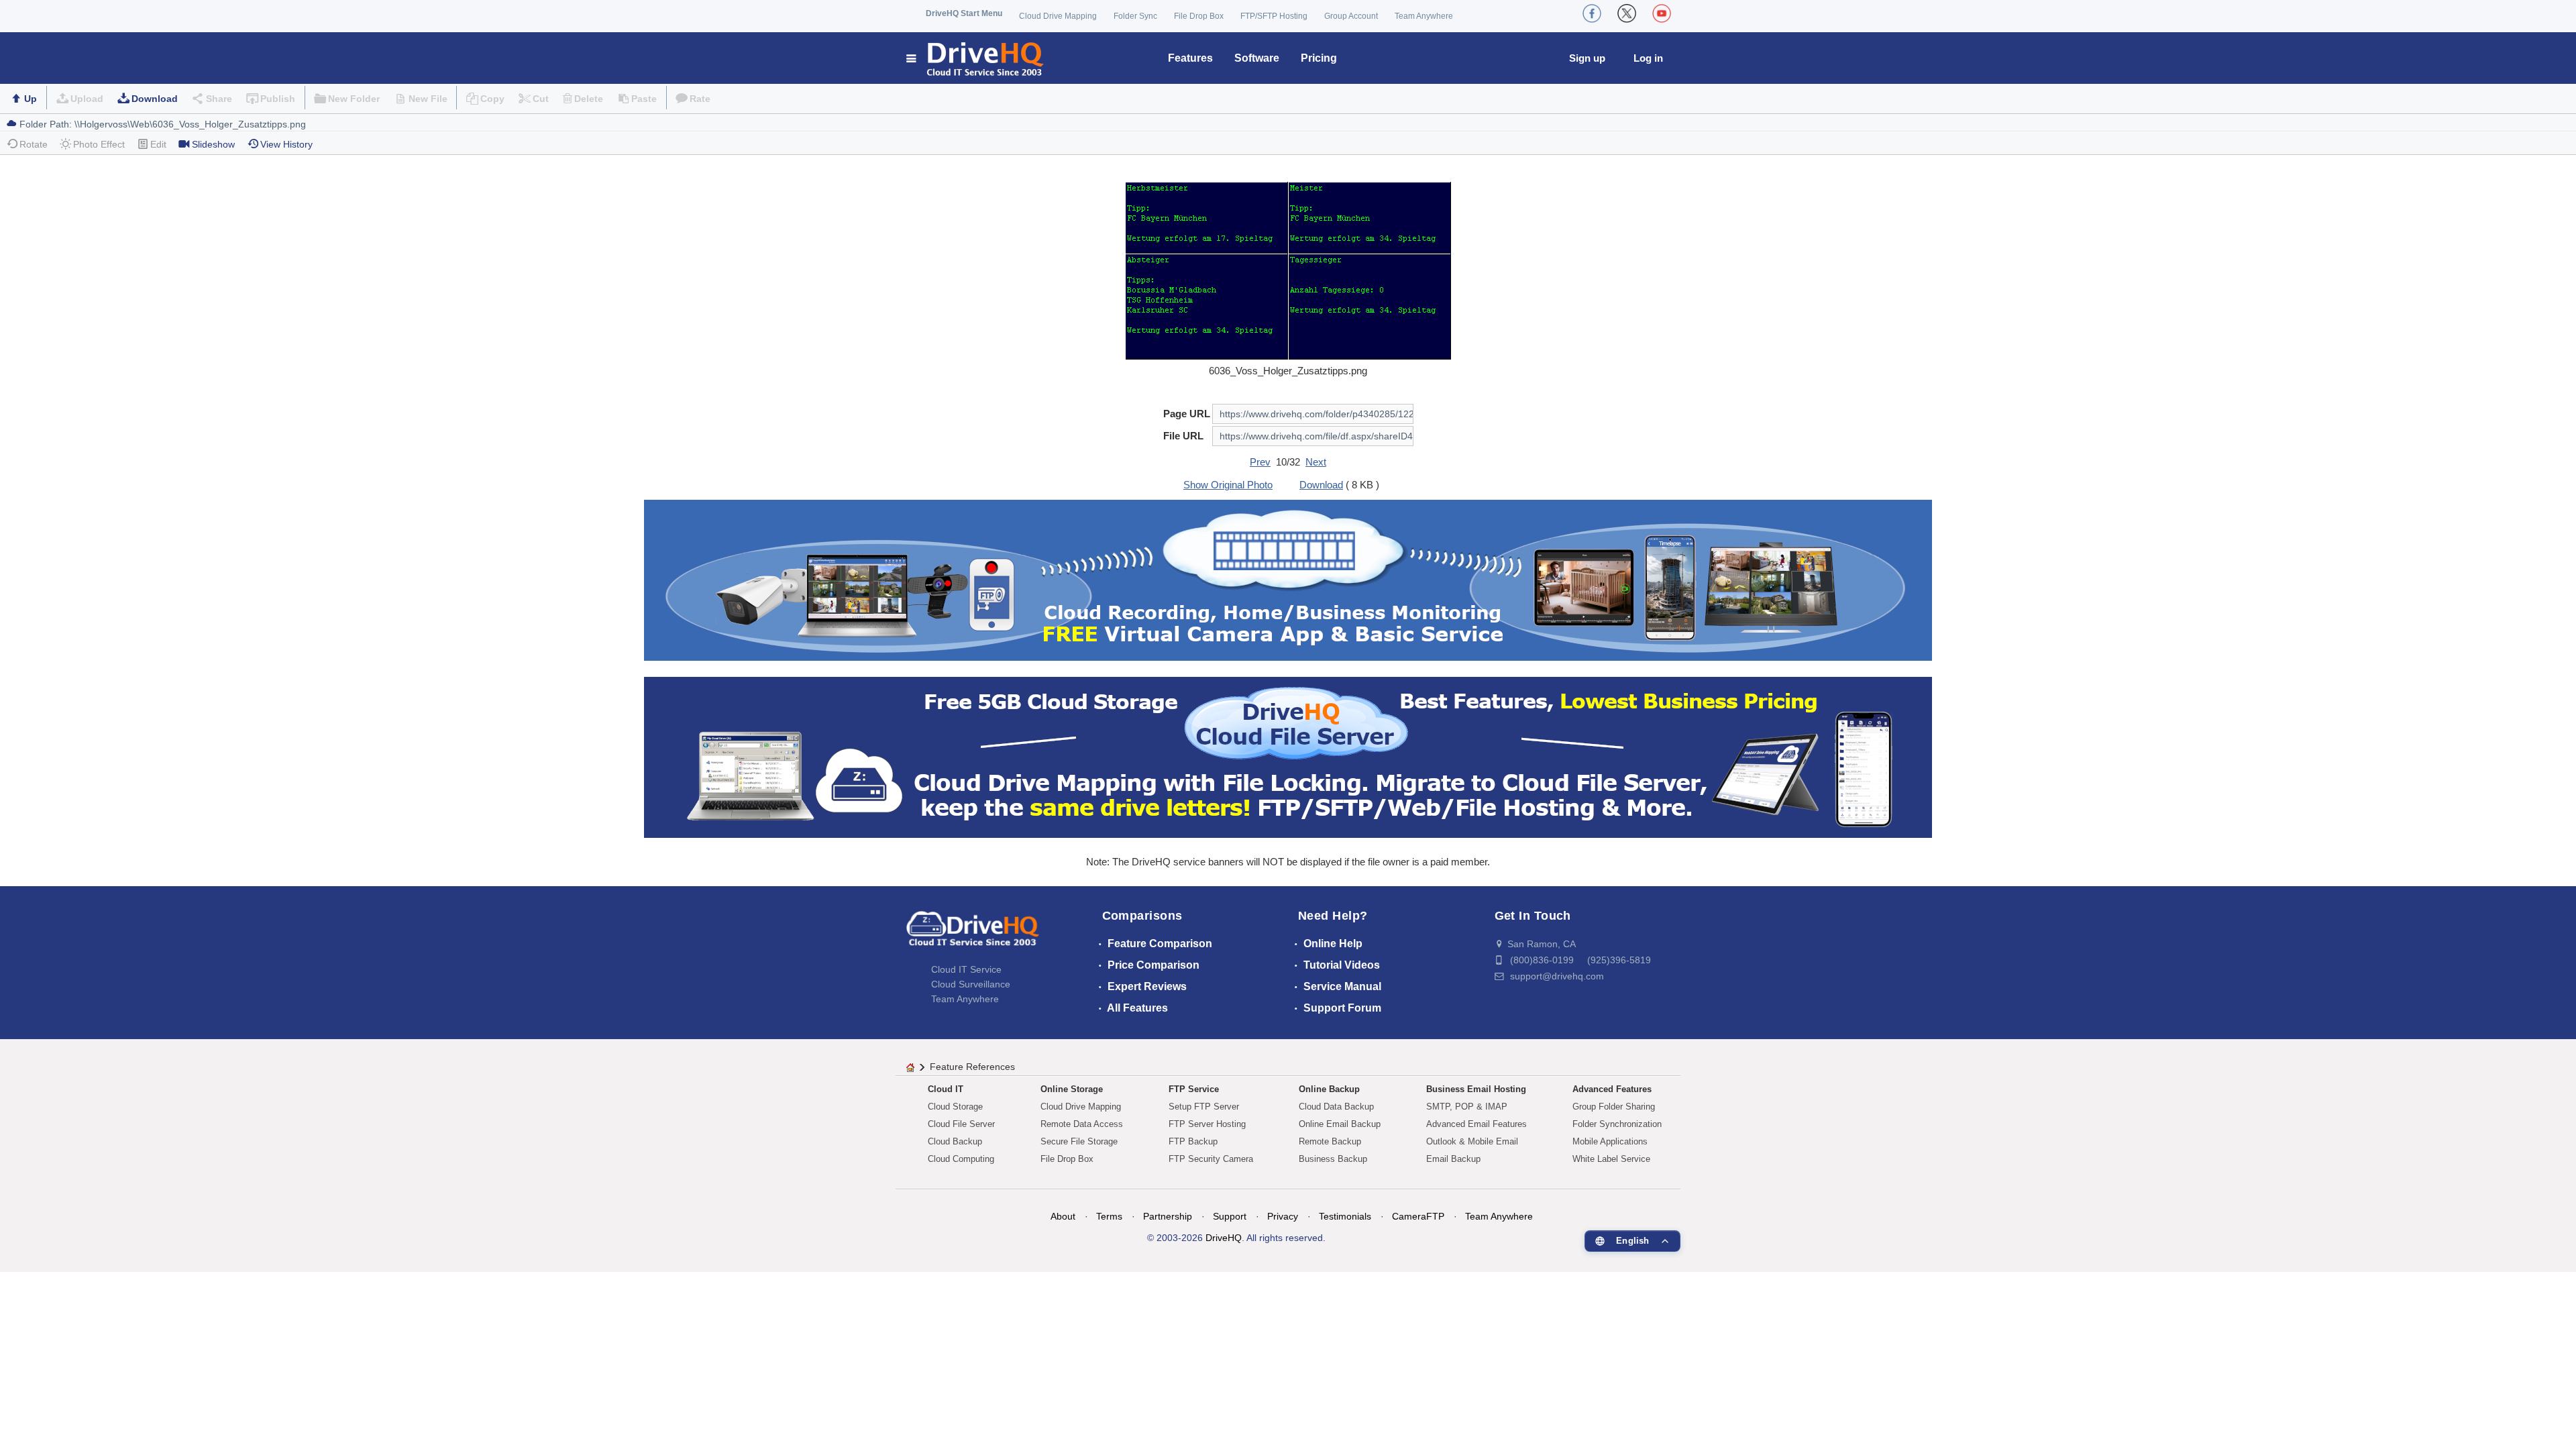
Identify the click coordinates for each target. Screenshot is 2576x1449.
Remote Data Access (1082, 1124)
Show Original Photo (1228, 485)
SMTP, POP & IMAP (1467, 1107)
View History (286, 144)
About (1063, 1216)
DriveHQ (1224, 1238)
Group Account (1351, 16)
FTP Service (1194, 1089)
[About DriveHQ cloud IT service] (973, 935)
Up (31, 99)
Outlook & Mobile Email (1472, 1141)
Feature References (972, 1067)
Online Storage (1072, 1089)
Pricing (1319, 58)
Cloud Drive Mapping (1058, 16)
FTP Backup (1193, 1141)
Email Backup (1453, 1159)
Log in (1648, 58)
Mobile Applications (1610, 1141)
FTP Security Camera (1211, 1159)
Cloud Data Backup (1336, 1107)
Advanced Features (1612, 1089)
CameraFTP (1418, 1216)
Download (155, 99)
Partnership (1168, 1216)
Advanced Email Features (1477, 1124)
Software (1257, 58)
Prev (1260, 462)
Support (1230, 1216)
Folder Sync (1135, 16)
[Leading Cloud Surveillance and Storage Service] (1288, 579)
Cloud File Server (961, 1124)
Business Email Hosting (1476, 1089)
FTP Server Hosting (1207, 1124)
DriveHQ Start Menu (964, 13)
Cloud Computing (961, 1159)
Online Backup (1329, 1089)
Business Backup (1333, 1159)
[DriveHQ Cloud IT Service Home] (976, 58)
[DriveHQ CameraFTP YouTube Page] (1662, 13)
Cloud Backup (955, 1141)
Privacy (1283, 1216)
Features (1190, 58)
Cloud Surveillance (971, 984)
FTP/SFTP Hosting (1274, 16)
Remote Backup (1330, 1141)
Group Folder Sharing (1614, 1107)
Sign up (1587, 58)
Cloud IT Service (966, 969)
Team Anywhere (1424, 16)
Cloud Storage (955, 1107)
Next (1316, 462)
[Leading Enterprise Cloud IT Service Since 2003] (1288, 756)
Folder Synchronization (1617, 1124)
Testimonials (1345, 1216)
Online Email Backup (1340, 1124)
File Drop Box (1199, 16)
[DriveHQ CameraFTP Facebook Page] (1592, 13)
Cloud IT (946, 1089)
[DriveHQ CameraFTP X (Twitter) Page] (1627, 13)
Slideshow (213, 144)
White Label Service (1611, 1159)
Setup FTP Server (1204, 1107)
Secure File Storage (1079, 1141)
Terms (1109, 1216)
